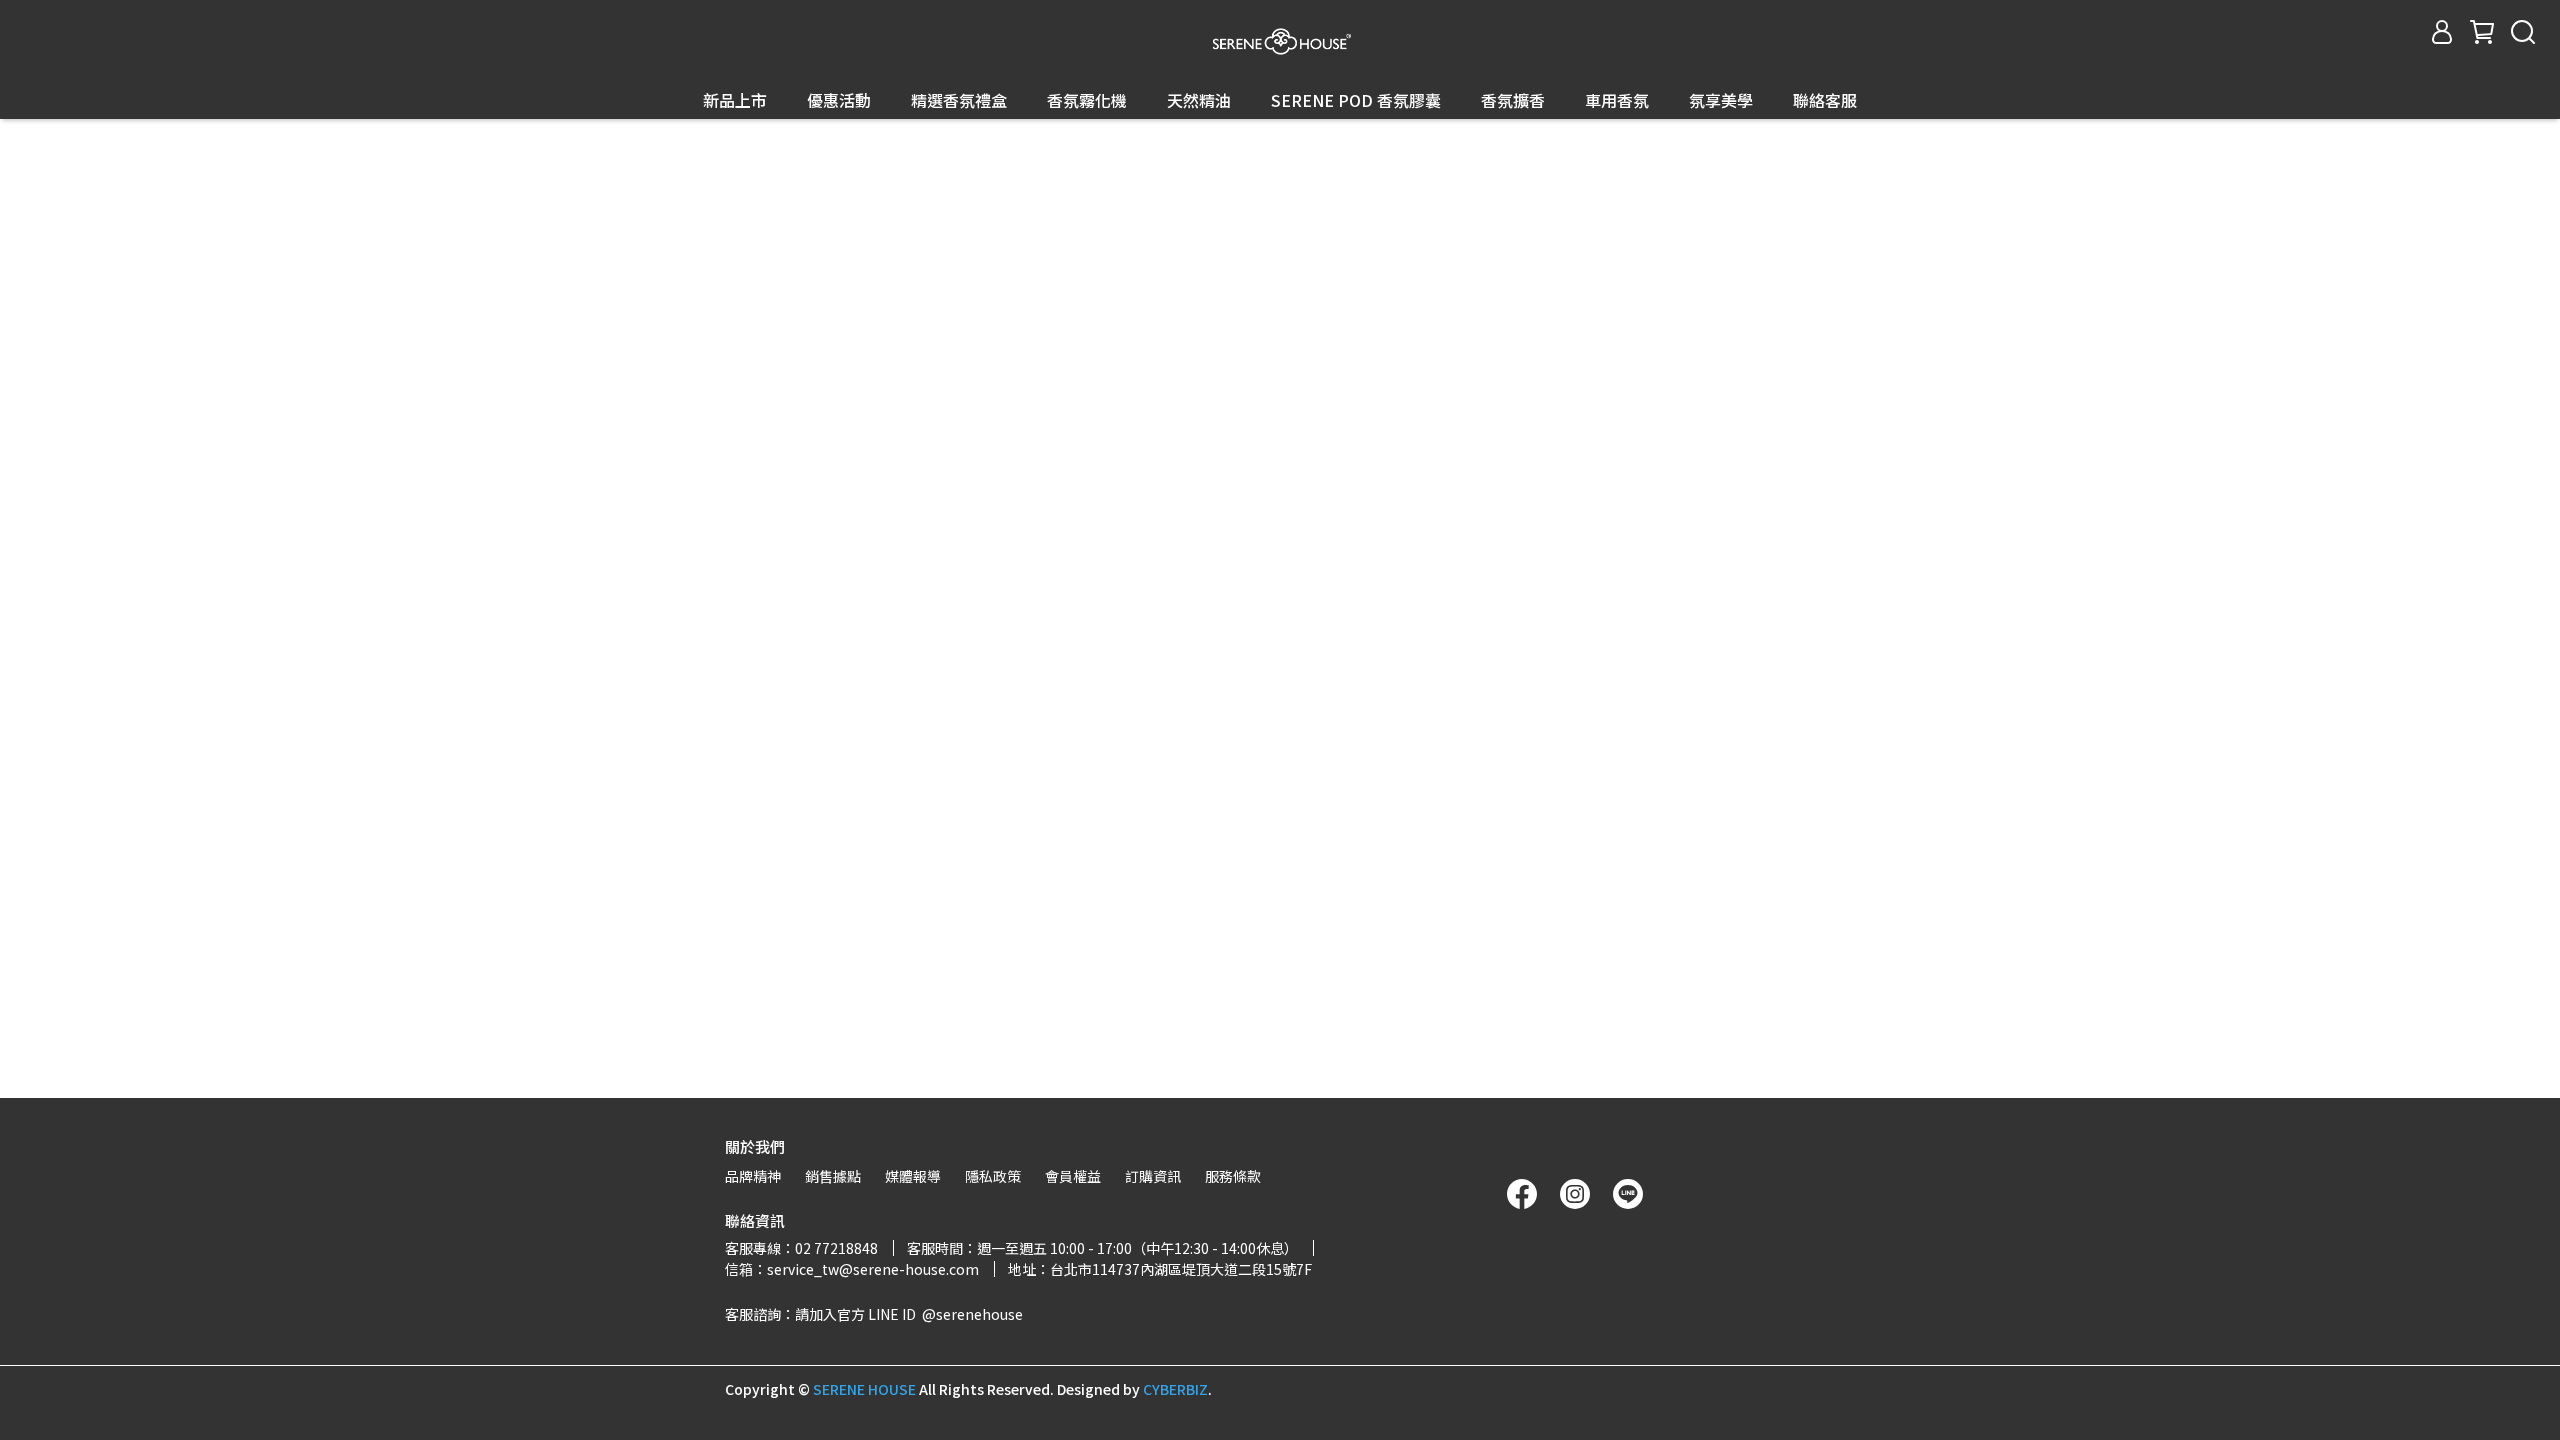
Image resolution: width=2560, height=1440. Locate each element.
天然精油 (1199, 100)
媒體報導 (913, 1176)
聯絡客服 (1825, 100)
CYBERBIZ (1175, 1389)
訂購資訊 (1153, 1176)
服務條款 (1233, 1176)
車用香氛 (1617, 100)
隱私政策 (993, 1176)
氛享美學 (1721, 100)
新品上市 (735, 100)
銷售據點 (833, 1176)
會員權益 (1073, 1176)
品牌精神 (753, 1176)
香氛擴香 (1513, 100)
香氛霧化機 (1087, 100)
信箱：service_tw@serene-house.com (852, 1269)
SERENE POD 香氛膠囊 (1356, 100)
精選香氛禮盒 (959, 100)
